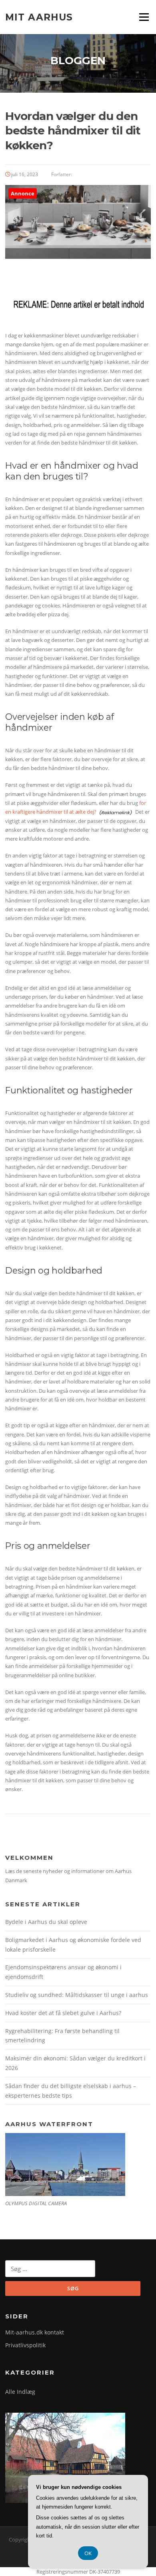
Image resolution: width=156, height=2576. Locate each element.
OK (88, 2553)
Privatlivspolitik (25, 2345)
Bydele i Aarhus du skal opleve (46, 1922)
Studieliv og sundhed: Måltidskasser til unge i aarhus (77, 1995)
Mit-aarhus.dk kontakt (35, 2332)
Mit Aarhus (39, 17)
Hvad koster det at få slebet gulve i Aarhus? (63, 2013)
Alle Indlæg (20, 2392)
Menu (144, 17)
